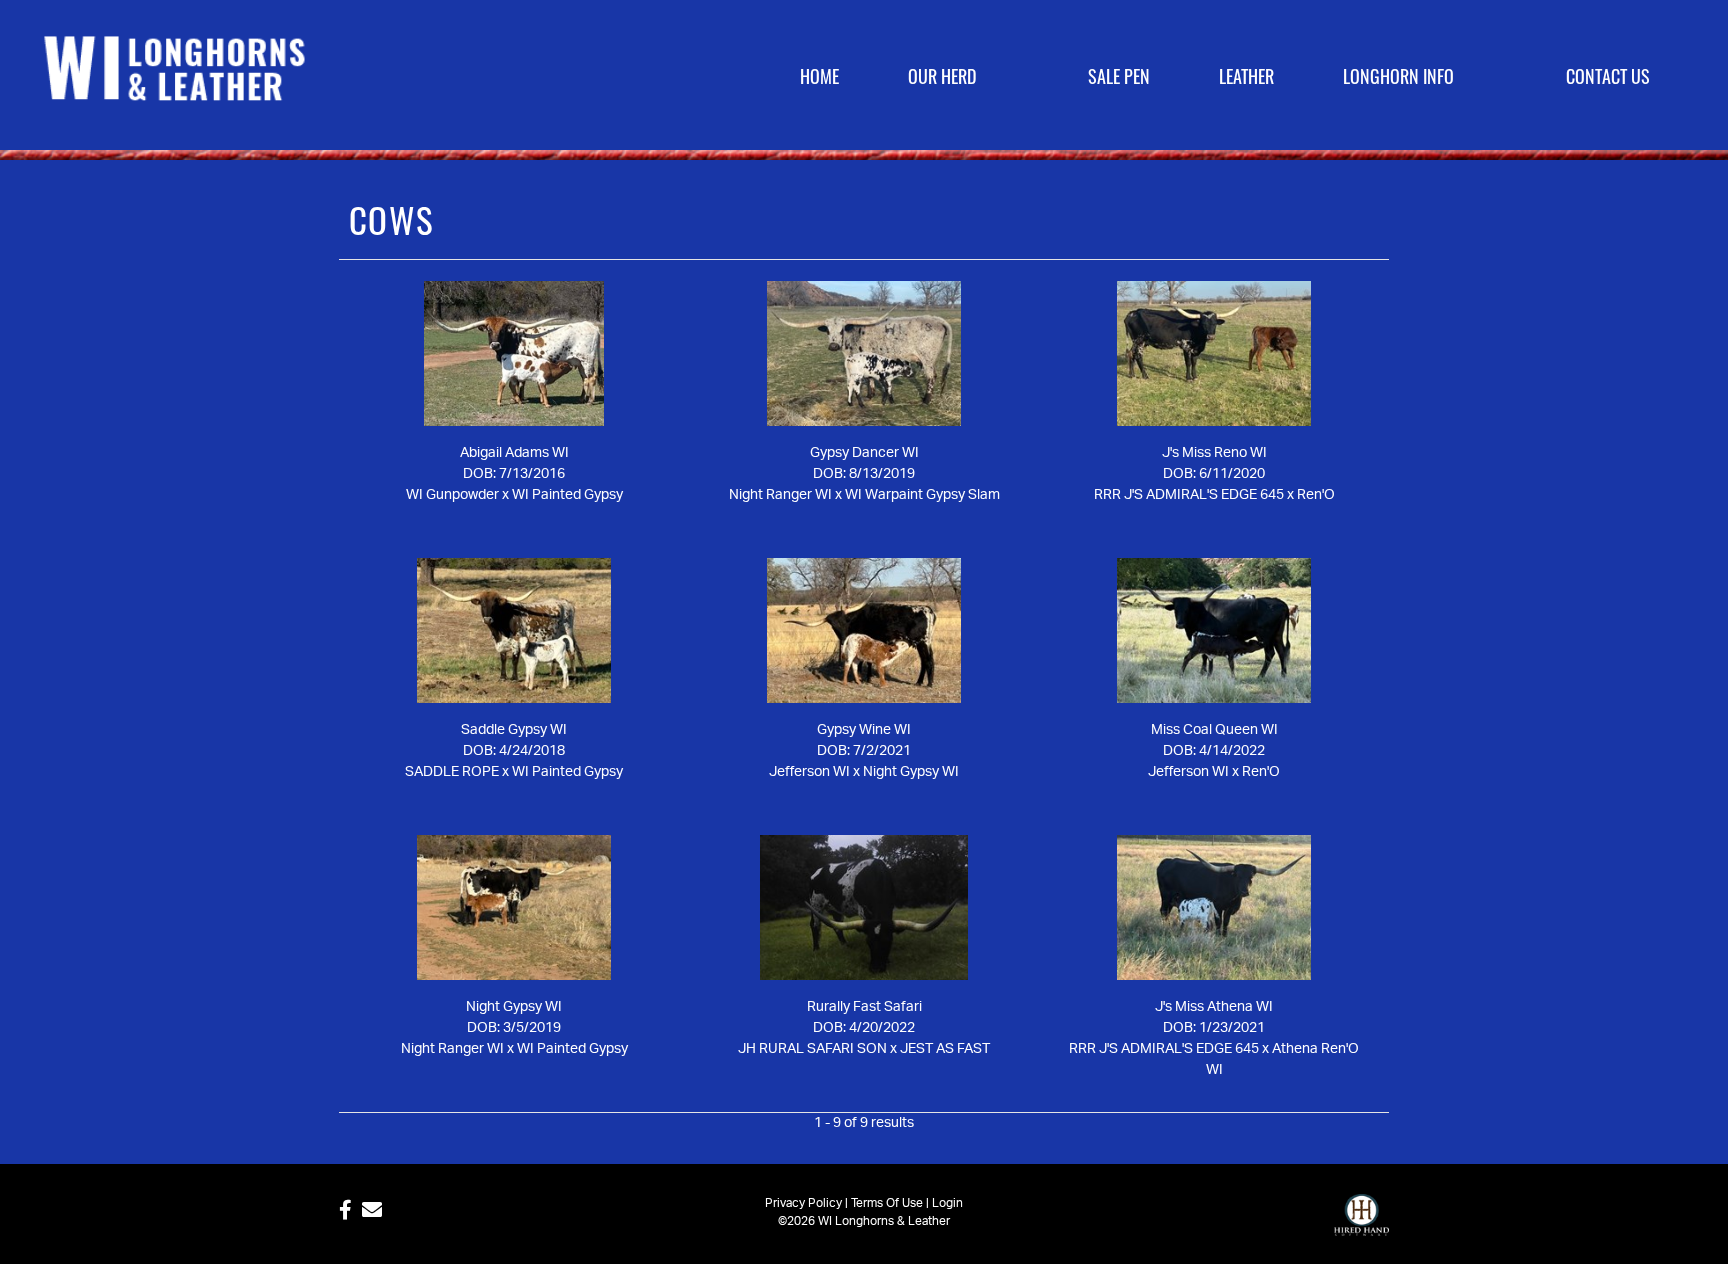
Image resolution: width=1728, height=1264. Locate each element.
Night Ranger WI (780, 495)
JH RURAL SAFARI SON (812, 1049)
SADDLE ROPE (452, 772)
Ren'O (1316, 495)
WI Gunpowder (452, 495)
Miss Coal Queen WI (1214, 730)
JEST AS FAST (945, 1049)
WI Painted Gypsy (567, 495)
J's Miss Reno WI (1214, 453)
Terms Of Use (887, 1203)
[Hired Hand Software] (1361, 1224)
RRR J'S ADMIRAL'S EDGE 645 (1189, 495)
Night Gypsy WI (911, 772)
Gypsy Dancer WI (864, 453)
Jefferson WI (809, 772)
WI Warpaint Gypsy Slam (922, 495)
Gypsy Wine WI (864, 730)
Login (947, 1203)
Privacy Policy (803, 1203)
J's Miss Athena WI (1214, 1007)
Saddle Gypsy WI (514, 730)
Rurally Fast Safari (864, 1007)
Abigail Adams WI (514, 453)
